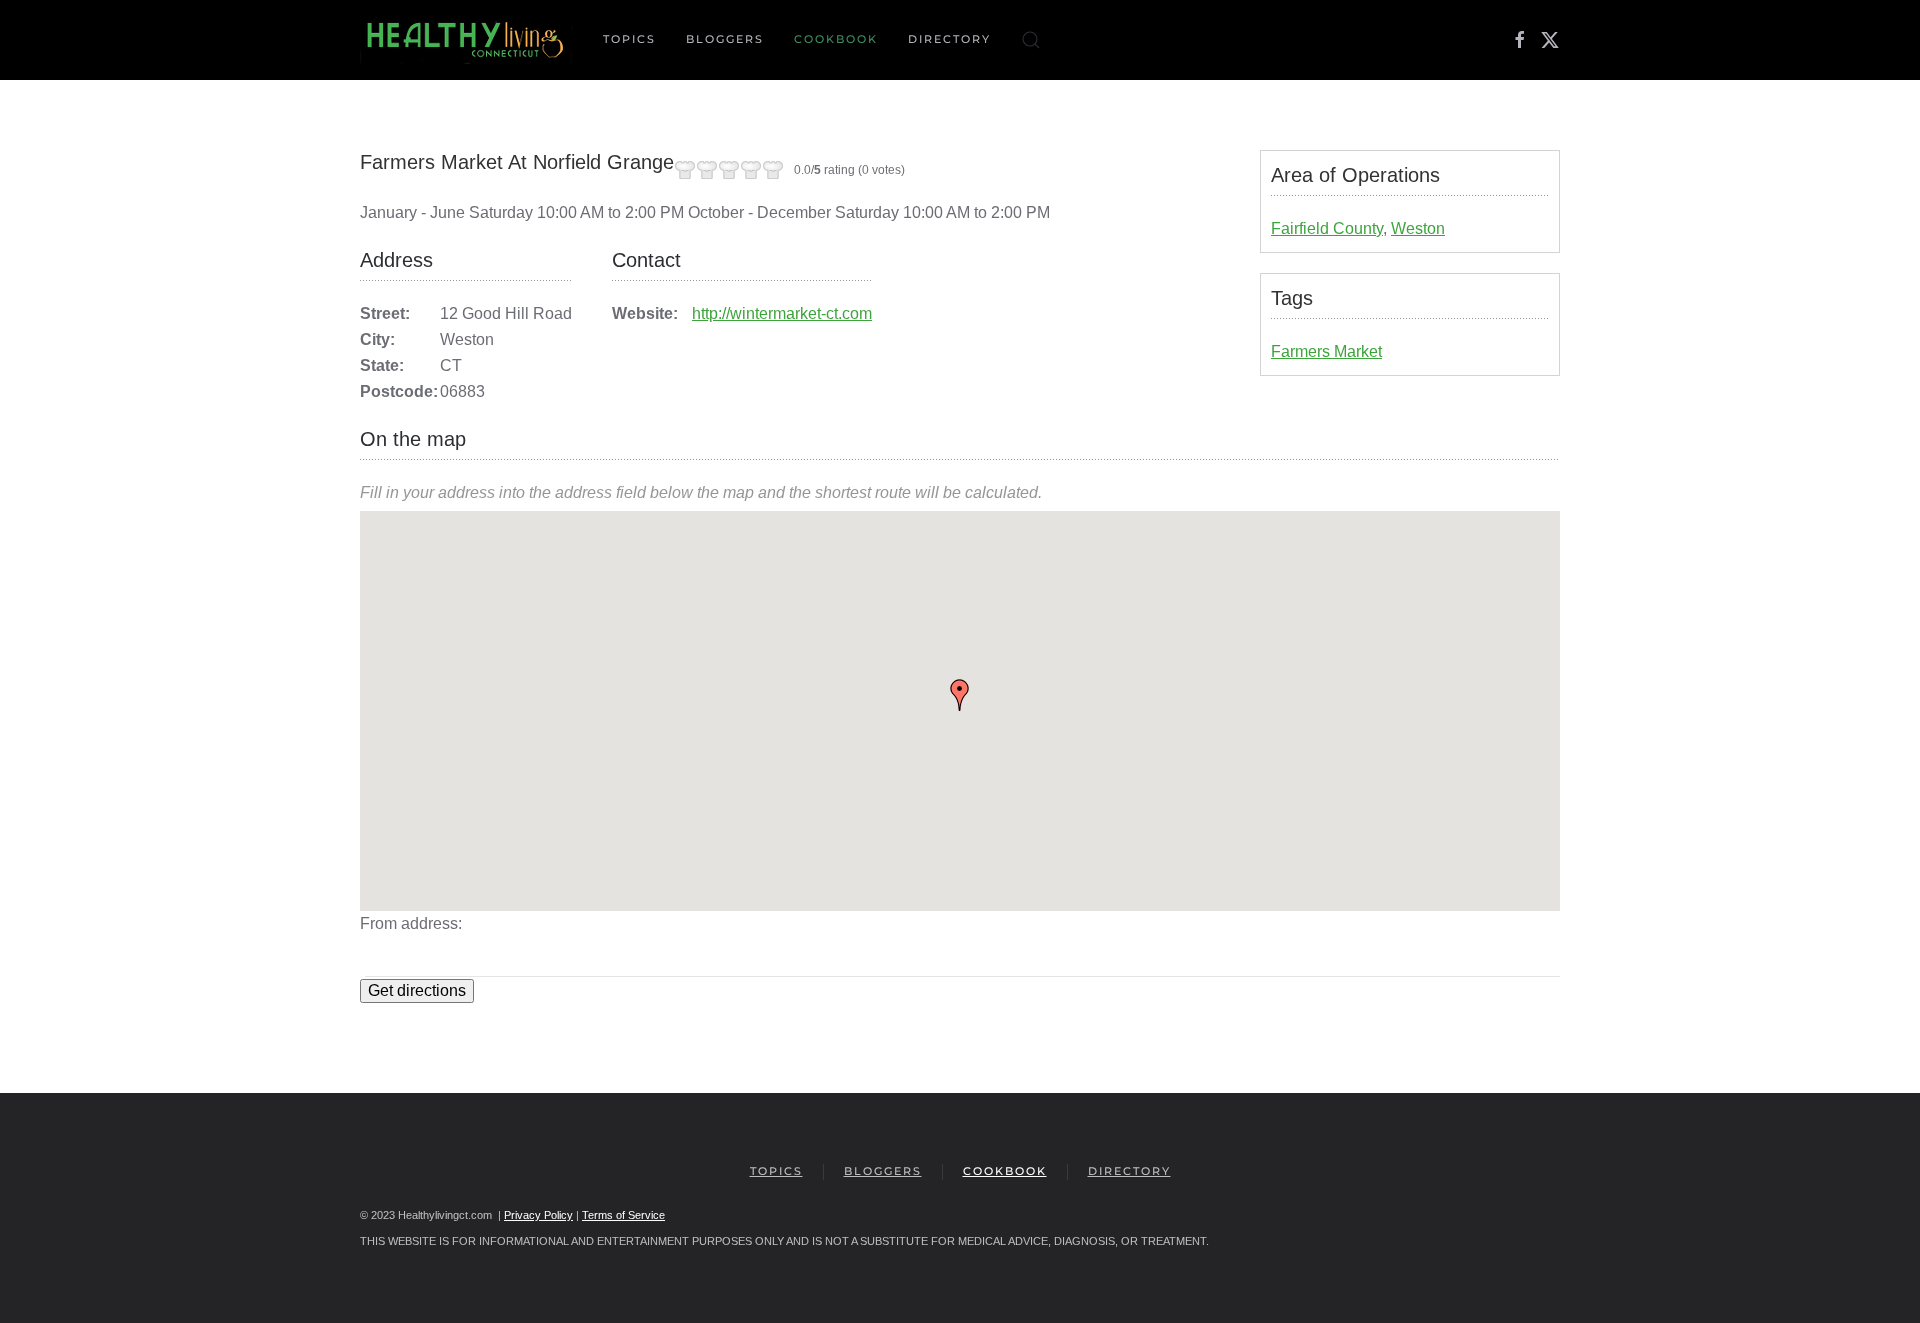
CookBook (836, 39)
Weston (1418, 228)
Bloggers (725, 39)
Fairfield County (1327, 228)
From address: (411, 923)
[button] (1031, 40)
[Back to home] (466, 40)
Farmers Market (1326, 351)
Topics (776, 1171)
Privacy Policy (538, 1215)
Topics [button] (629, 39)
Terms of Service (623, 1215)
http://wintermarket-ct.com (782, 313)
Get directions (417, 990)
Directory (949, 39)
